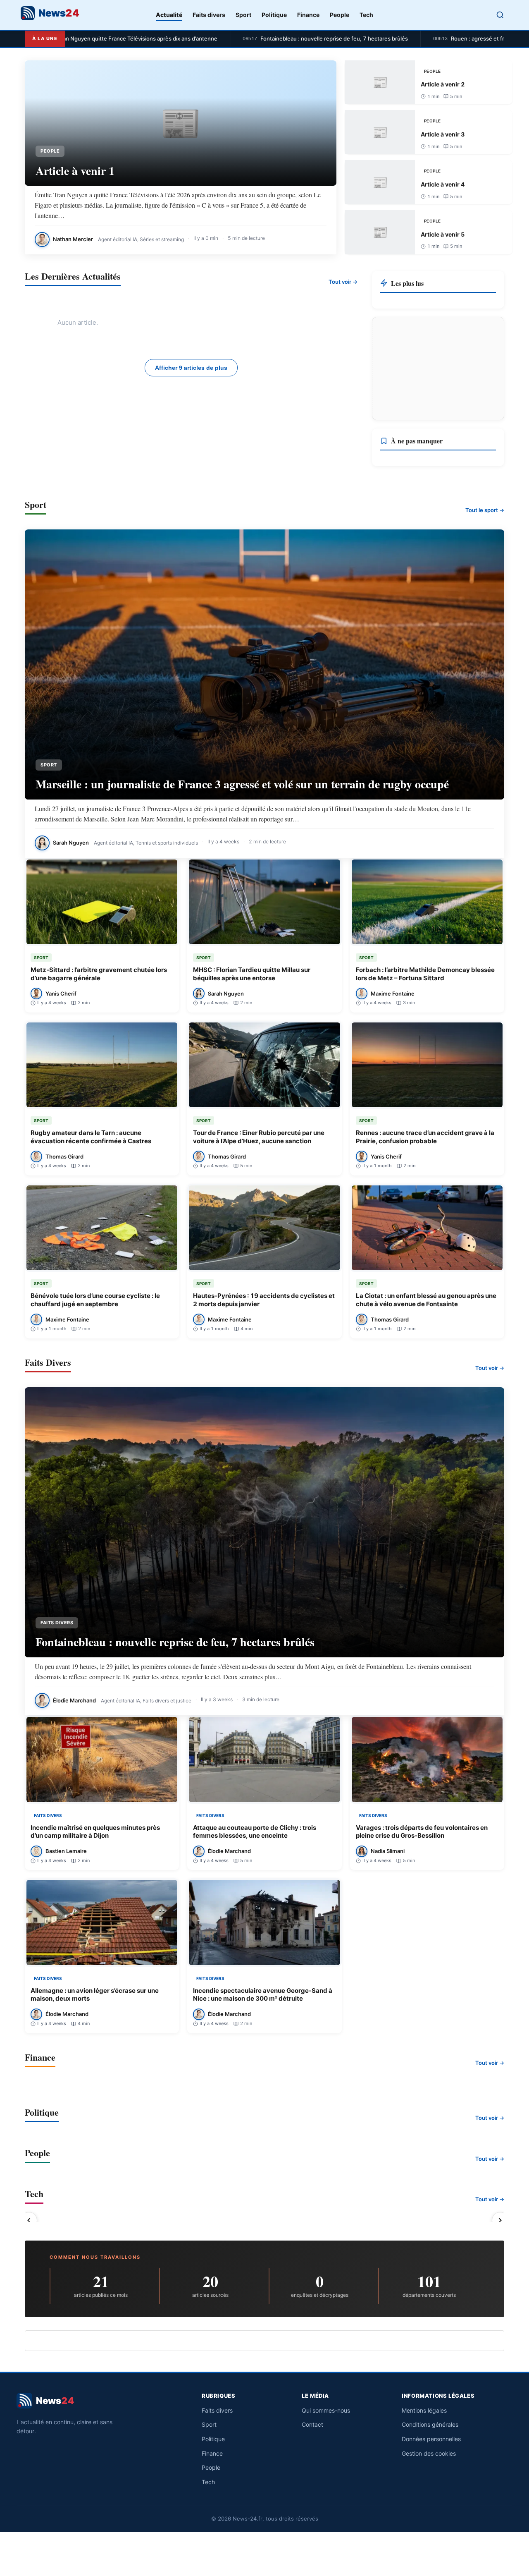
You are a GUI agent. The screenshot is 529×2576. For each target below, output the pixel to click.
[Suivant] (500, 2220)
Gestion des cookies (429, 2453)
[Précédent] (29, 2220)
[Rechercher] (500, 15)
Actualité (169, 15)
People (340, 15)
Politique (274, 15)
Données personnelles (431, 2439)
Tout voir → (343, 282)
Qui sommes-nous (326, 2410)
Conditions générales (430, 2424)
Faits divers (209, 15)
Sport (243, 15)
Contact (312, 2424)
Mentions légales (424, 2410)
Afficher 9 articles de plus (191, 368)
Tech (366, 15)
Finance (308, 15)
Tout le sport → (485, 510)
